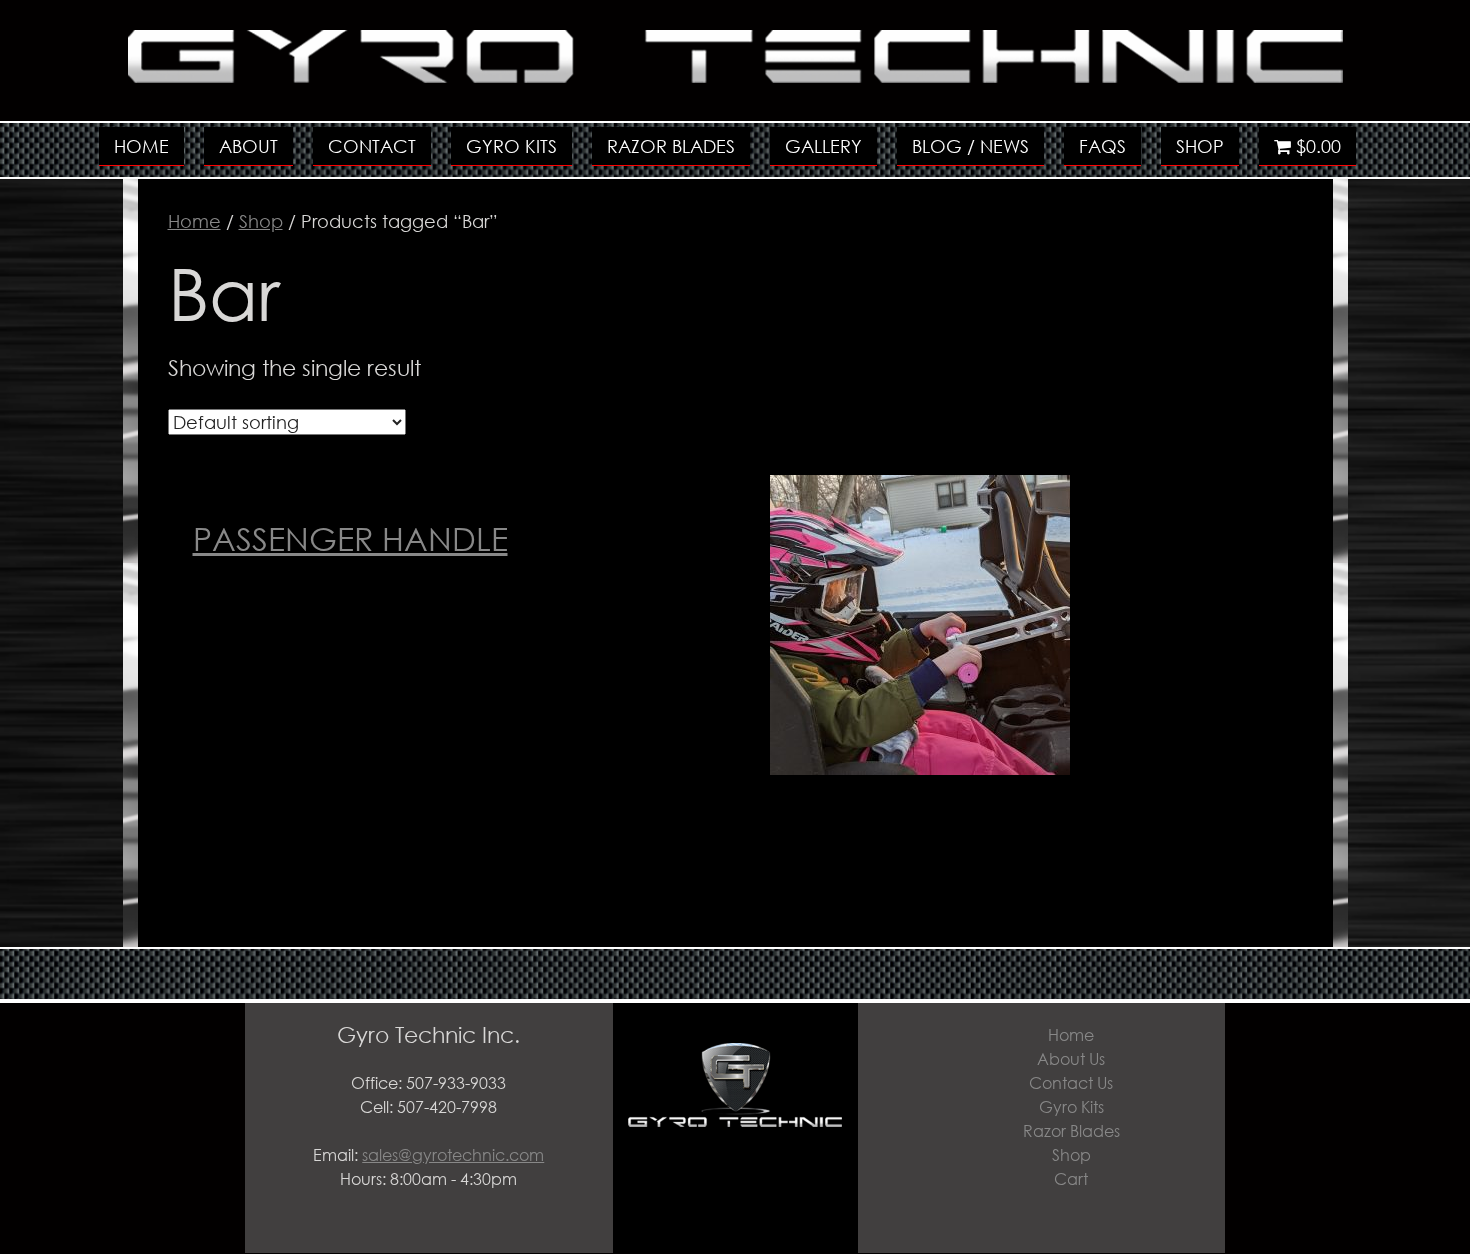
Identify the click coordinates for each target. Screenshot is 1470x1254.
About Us (1071, 1058)
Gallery (823, 146)
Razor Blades (671, 146)
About (248, 146)
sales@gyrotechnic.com (453, 1154)
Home (141, 146)
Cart (1071, 1178)
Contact (372, 146)
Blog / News (970, 146)
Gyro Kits (511, 146)
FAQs (1102, 146)
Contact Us (1071, 1082)
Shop (1200, 146)
